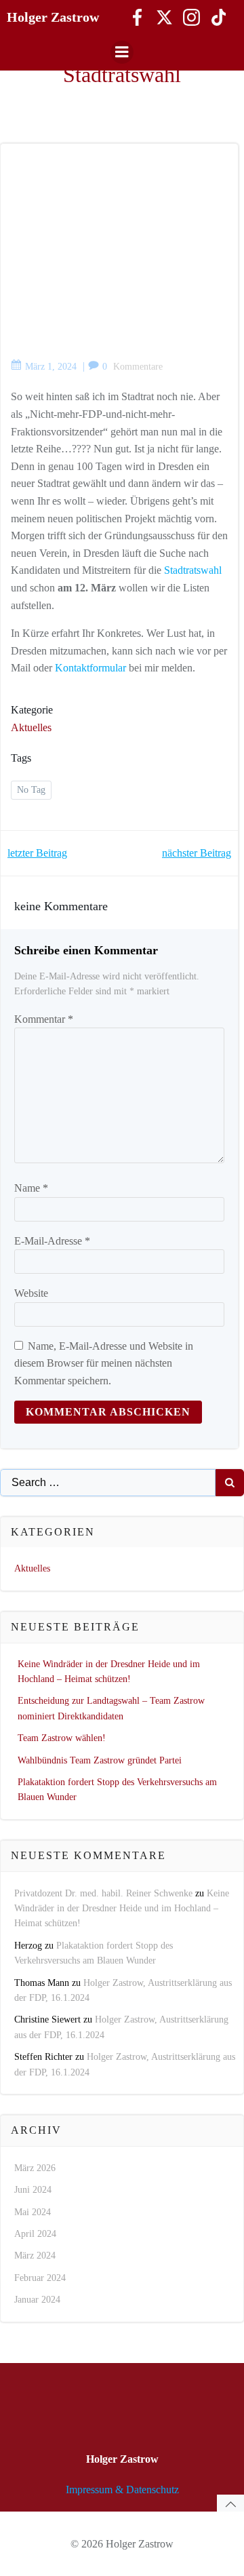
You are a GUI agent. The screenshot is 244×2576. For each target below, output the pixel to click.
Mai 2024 (33, 2212)
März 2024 (35, 2256)
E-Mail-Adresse (52, 1241)
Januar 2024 (37, 2300)
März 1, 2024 (51, 367)
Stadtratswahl (193, 570)
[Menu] (122, 52)
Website (31, 1293)
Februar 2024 (40, 2278)
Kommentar (44, 1019)
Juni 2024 (33, 2190)
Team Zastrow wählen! (62, 1738)
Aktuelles (31, 727)
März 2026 (35, 2168)
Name (31, 1188)
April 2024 (35, 2234)
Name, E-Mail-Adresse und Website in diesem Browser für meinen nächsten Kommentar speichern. (104, 1363)
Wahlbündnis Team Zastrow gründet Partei (100, 1760)
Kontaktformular (90, 668)
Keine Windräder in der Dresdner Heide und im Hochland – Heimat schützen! (122, 1909)
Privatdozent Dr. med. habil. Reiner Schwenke (103, 1893)
